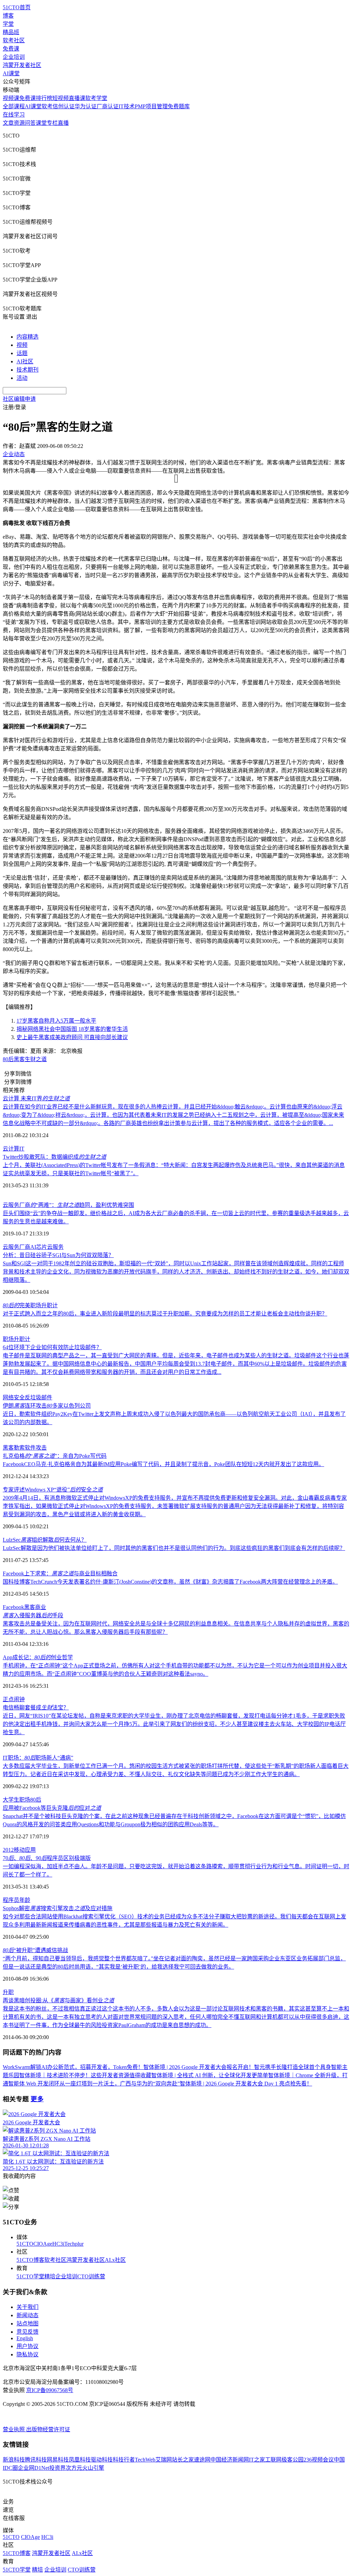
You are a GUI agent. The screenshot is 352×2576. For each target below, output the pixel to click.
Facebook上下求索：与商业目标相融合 (60, 1573)
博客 (8, 16)
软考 (47, 106)
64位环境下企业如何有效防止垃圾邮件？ (52, 1347)
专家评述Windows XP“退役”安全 (53, 1490)
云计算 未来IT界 (36, 1098)
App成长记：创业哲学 (38, 1657)
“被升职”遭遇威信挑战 (35, 1950)
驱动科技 (102, 2460)
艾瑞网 (164, 2460)
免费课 (11, 49)
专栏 (52, 123)
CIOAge (43, 2244)
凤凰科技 (80, 2460)
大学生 (11, 1800)
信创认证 (64, 106)
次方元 (74, 2468)
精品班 (11, 32)
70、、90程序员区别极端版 (47, 1858)
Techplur (74, 2244)
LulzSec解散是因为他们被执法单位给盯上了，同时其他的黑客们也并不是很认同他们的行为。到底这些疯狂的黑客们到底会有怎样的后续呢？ (174, 1548)
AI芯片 (39, 1247)
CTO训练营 (91, 2276)
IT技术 (127, 106)
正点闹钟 (14, 1699)
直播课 (77, 98)
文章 (8, 123)
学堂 (8, 24)
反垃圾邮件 (38, 1397)
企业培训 (14, 57)
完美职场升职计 (30, 1305)
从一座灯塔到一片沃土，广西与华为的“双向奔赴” (120, 2084)
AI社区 (25, 361)
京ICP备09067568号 (50, 2390)
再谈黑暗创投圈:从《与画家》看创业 (58, 2000)
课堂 (41, 123)
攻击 (41, 1448)
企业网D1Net (34, 2468)
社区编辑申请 (19, 399)
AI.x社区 (115, 2260)
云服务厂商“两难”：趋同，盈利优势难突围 (68, 1205)
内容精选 (27, 337)
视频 (22, 345)
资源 (19, 123)
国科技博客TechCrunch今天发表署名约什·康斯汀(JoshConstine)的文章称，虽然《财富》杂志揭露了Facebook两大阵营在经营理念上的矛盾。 (170, 1582)
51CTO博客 (30, 2260)
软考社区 (14, 40)
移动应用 (25, 1850)
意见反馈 (27, 2332)
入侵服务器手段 (33, 1615)
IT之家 (257, 2460)
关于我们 (27, 2307)
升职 (8, 1992)
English (25, 2338)
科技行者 (124, 2460)
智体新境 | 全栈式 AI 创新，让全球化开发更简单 (210, 2075)
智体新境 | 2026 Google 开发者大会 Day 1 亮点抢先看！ (246, 2084)
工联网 (273, 2460)
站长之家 (183, 2460)
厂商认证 (108, 106)
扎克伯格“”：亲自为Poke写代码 (55, 1456)
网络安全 (14, 1397)
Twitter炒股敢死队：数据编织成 (54, 1157)
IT (22, 1149)
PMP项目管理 (151, 106)
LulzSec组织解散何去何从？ (45, 1540)
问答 (30, 123)
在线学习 (14, 115)
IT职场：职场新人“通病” (38, 1758)
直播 (63, 123)
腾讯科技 (36, 2460)
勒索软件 (25, 1448)
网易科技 (58, 2460)
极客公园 (293, 2460)
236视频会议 (319, 2460)
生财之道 (36, 1059)
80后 (8, 1059)
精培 (50, 2276)
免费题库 (179, 106)
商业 (41, 1607)
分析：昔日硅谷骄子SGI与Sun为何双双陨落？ (58, 1255)
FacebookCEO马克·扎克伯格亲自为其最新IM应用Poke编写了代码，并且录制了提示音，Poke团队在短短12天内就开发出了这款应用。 (163, 1464)
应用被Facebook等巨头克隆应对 (52, 1808)
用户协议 (27, 2346)
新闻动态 (27, 2315)
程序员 (11, 1900)
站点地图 (27, 2324)
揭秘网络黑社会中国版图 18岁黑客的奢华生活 (72, 1029)
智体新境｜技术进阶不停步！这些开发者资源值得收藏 (85, 2075)
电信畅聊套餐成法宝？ (36, 1708)
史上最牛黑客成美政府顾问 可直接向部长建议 (72, 1037)
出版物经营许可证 (48, 2429)
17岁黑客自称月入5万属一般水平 (56, 1021)
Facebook (13, 1607)
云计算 (11, 1149)
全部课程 (14, 106)
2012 (8, 1850)
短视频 (60, 98)
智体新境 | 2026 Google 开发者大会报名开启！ (199, 2067)
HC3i (58, 2244)
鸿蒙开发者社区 (22, 65)
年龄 (25, 1900)
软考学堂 (96, 98)
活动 (22, 378)
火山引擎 (93, 2468)
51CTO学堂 (30, 2276)
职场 (25, 1800)
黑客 (19, 1059)
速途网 (202, 2460)
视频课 (11, 98)
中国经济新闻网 (230, 2460)
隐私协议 (27, 2354)
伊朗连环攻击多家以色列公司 (47, 1406)
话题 (22, 353)
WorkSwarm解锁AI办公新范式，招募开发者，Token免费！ (73, 2067)
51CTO (25, 2244)
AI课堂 (11, 73)
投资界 (57, 2468)
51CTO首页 (17, 7)
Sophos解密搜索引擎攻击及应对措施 (58, 1908)
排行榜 (44, 98)
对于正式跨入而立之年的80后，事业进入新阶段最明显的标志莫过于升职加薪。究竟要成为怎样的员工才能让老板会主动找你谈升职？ (165, 1314)
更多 (37, 2099)
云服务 (55, 1247)
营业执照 (14, 2429)
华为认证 (86, 106)
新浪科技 (14, 2460)
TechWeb (145, 2460)
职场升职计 (16, 1339)
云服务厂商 (16, 1247)
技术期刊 (27, 370)
